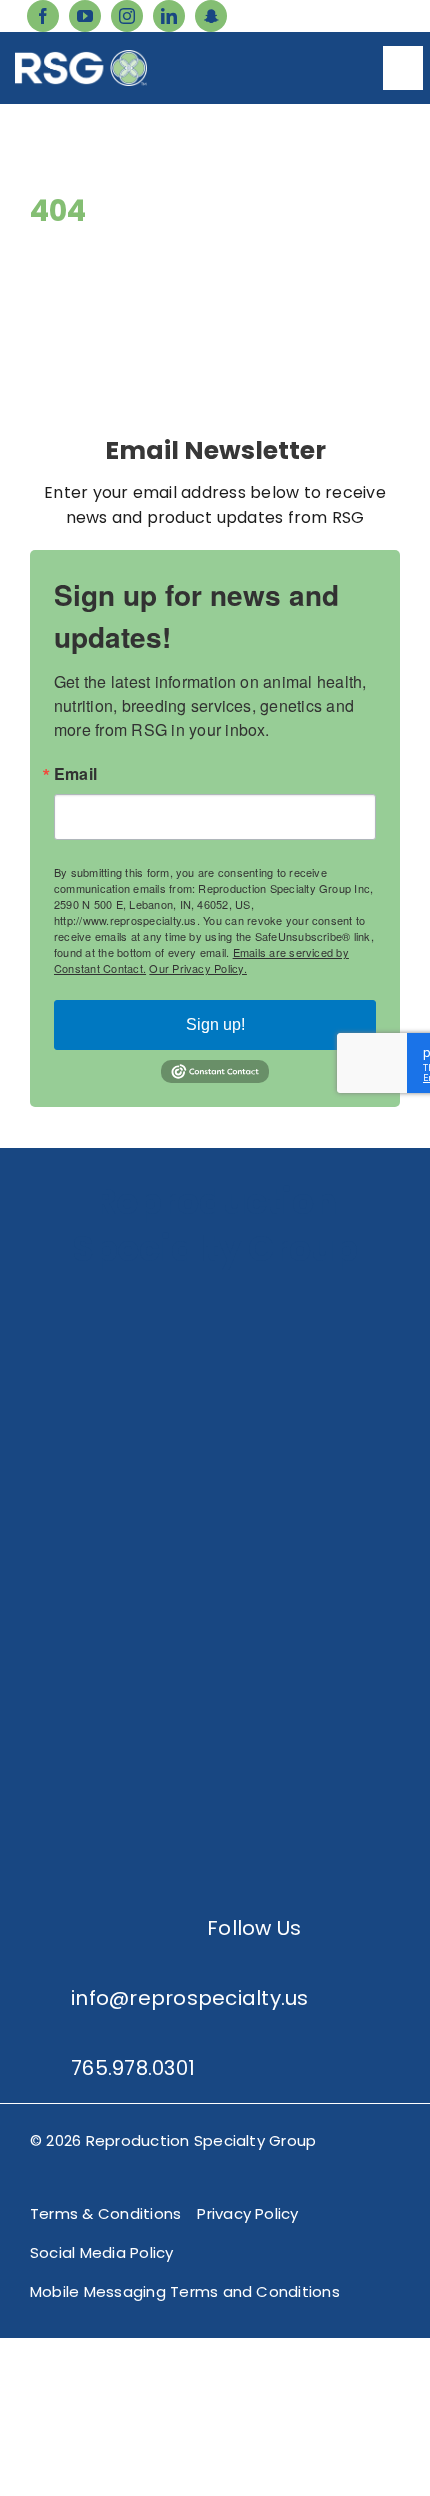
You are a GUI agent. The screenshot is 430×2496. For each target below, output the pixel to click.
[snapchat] (211, 16)
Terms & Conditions (105, 2213)
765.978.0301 (133, 2068)
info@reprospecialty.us (189, 1998)
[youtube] (85, 16)
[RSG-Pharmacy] (215, 1600)
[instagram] (127, 16)
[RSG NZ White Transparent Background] (215, 1750)
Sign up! (215, 1024)
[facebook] (43, 16)
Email (75, 774)
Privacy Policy (247, 2213)
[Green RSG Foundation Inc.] (215, 1450)
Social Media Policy (102, 2252)
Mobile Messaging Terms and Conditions (185, 2291)
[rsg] (81, 57)
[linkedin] (169, 16)
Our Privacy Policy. (198, 968)
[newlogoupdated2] (215, 1300)
